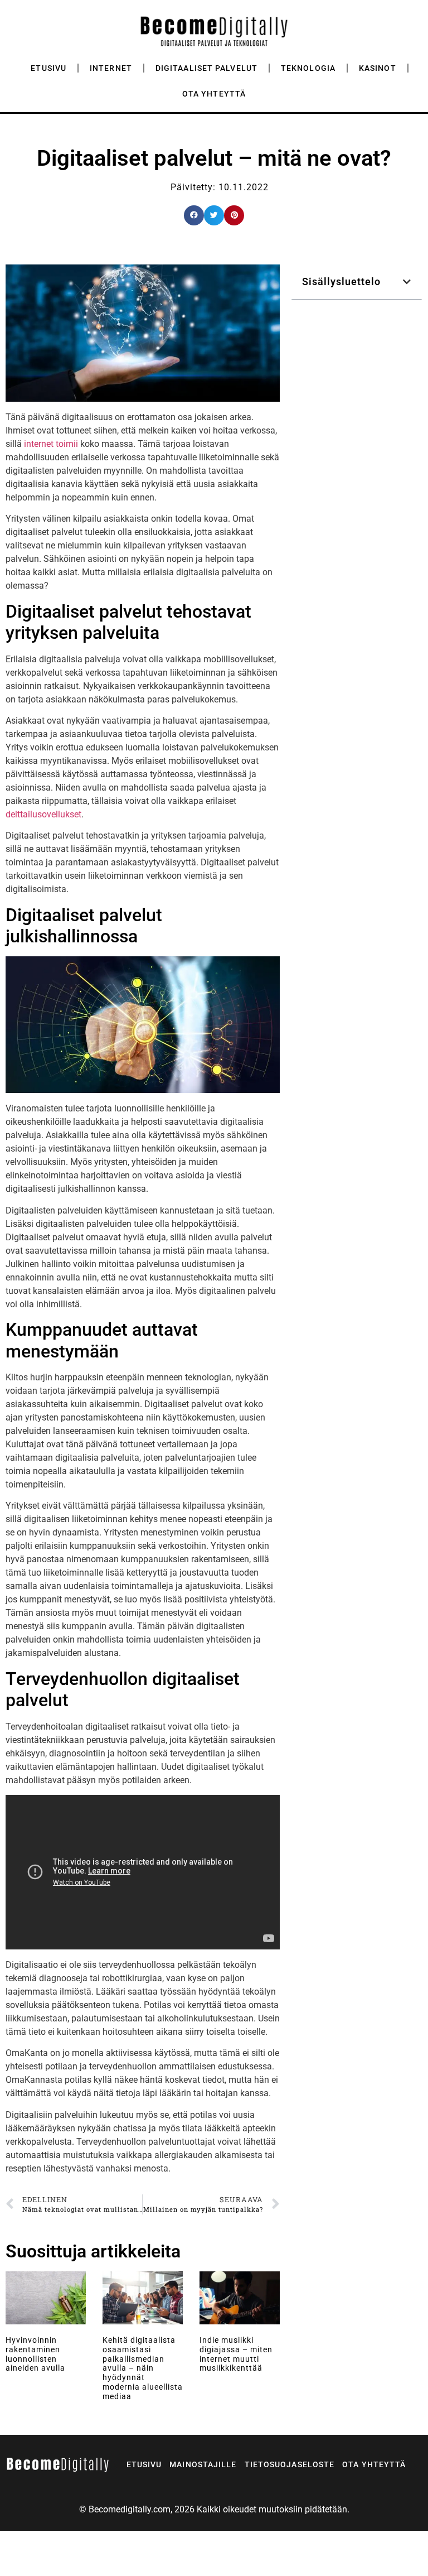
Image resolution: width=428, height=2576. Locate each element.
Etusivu (48, 68)
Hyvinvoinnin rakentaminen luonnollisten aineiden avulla (35, 2354)
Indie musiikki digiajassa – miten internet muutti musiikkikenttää (236, 2354)
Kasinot (378, 68)
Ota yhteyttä (214, 94)
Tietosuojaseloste (290, 2464)
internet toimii (51, 444)
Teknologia (308, 68)
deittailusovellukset (43, 814)
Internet (111, 68)
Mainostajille (203, 2464)
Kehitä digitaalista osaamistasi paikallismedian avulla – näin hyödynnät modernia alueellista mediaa (143, 2368)
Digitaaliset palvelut (206, 68)
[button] (194, 215)
